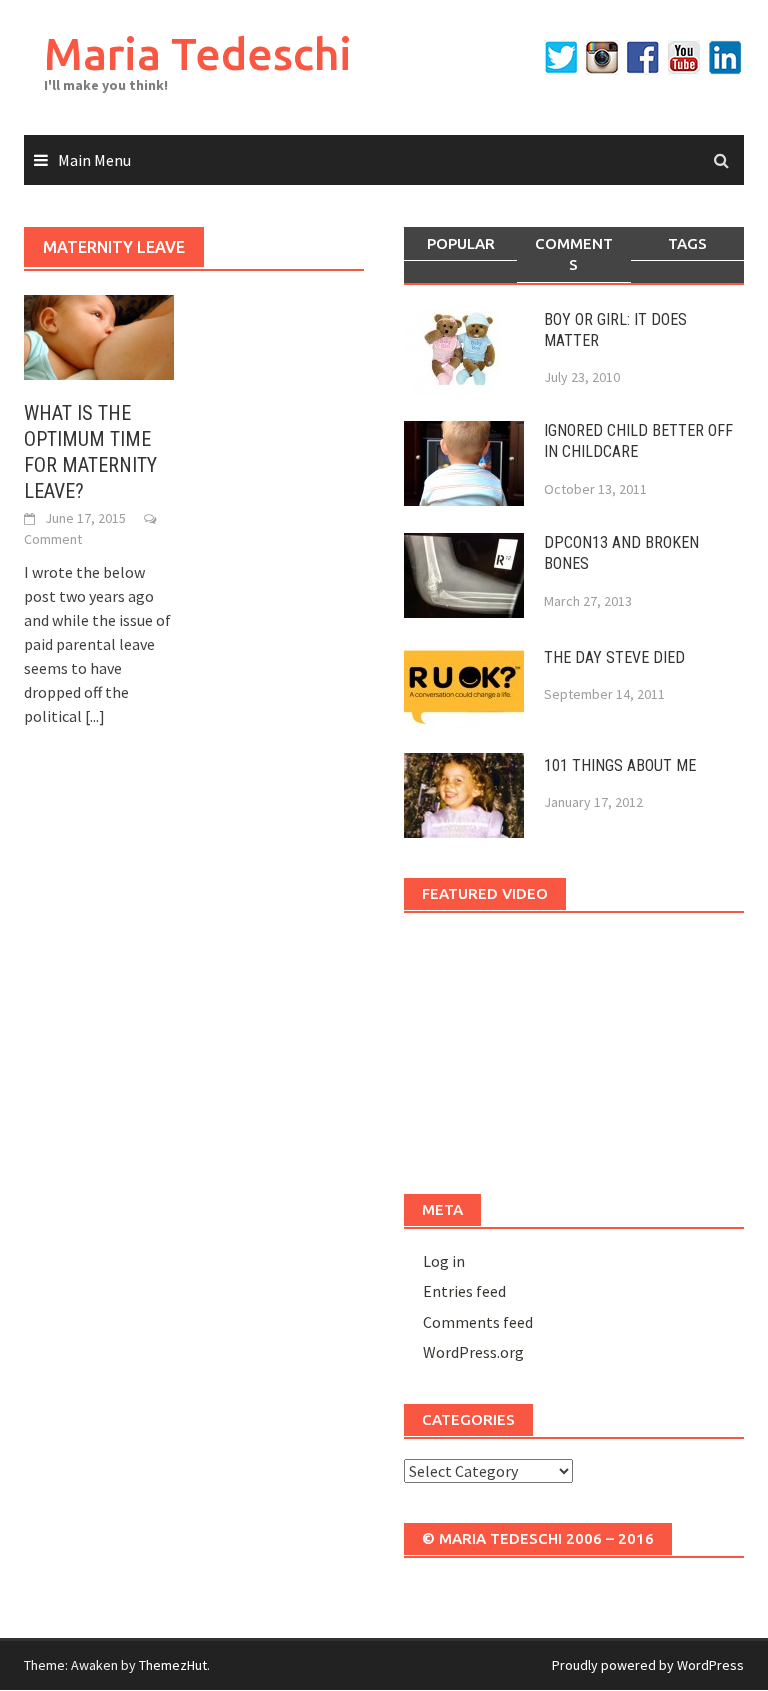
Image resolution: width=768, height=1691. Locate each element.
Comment (53, 539)
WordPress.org (473, 1352)
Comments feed (478, 1322)
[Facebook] (643, 57)
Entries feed (464, 1291)
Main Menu (94, 160)
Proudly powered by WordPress (648, 1665)
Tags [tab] (687, 243)
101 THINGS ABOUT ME (620, 765)
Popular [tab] (461, 243)
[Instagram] (602, 57)
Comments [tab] (574, 254)
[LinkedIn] (725, 57)
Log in (444, 1261)
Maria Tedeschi (198, 53)
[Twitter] (561, 57)
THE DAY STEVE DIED (614, 657)
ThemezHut (173, 1665)
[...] (95, 716)
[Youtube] (684, 57)
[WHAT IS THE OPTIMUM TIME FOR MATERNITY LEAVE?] (99, 335)
